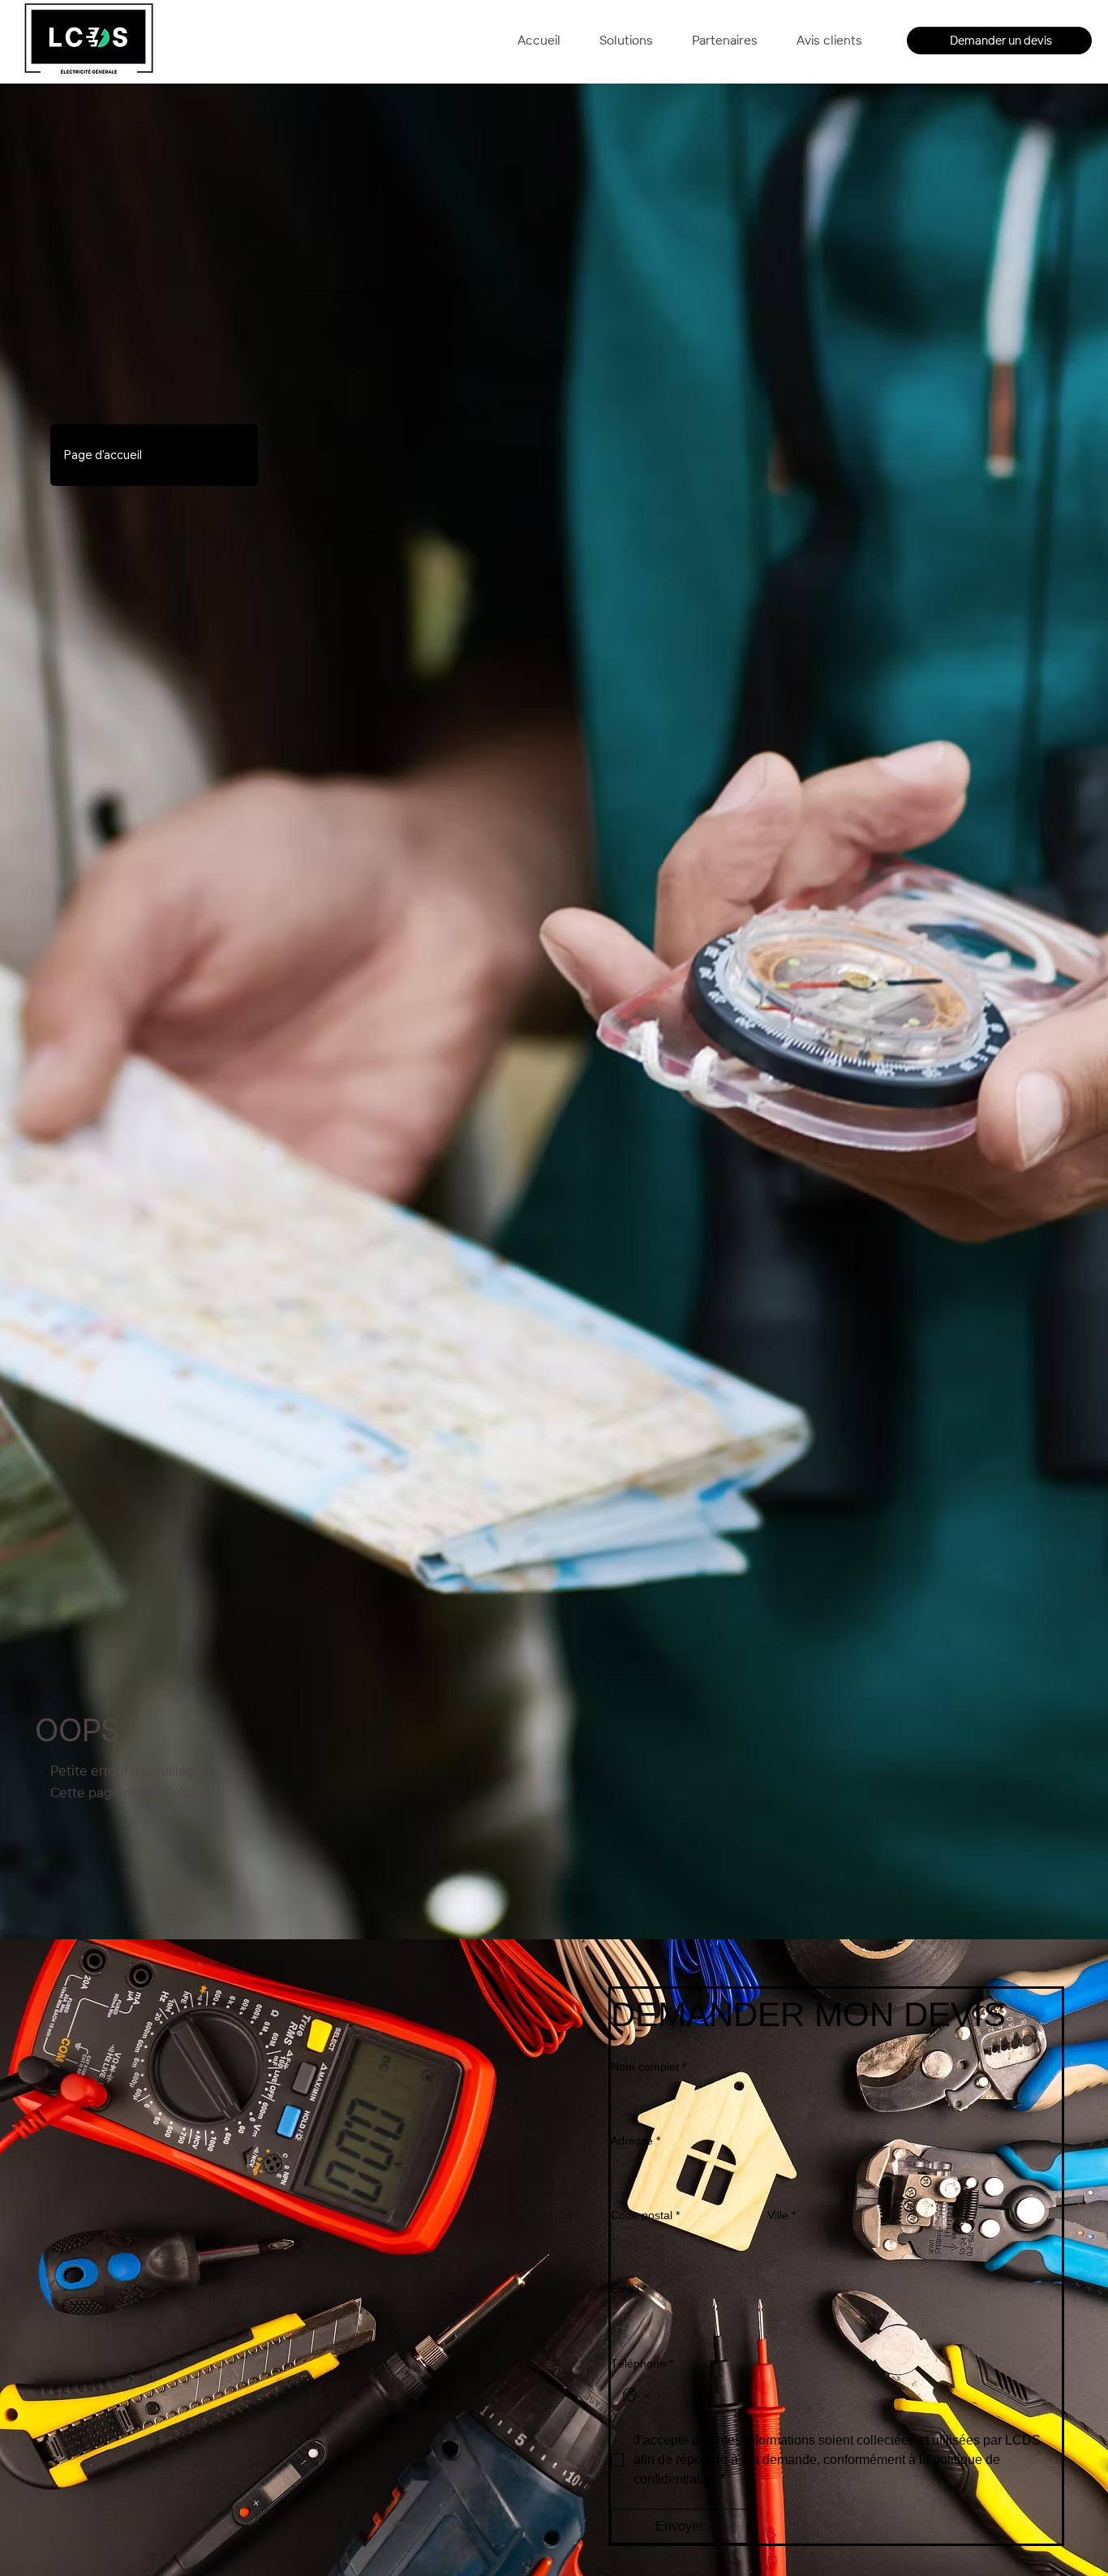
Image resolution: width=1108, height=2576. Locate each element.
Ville (782, 2215)
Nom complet (648, 2067)
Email (629, 2289)
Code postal (645, 2215)
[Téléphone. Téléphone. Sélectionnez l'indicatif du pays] (637, 2395)
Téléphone (642, 2363)
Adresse (636, 2140)
